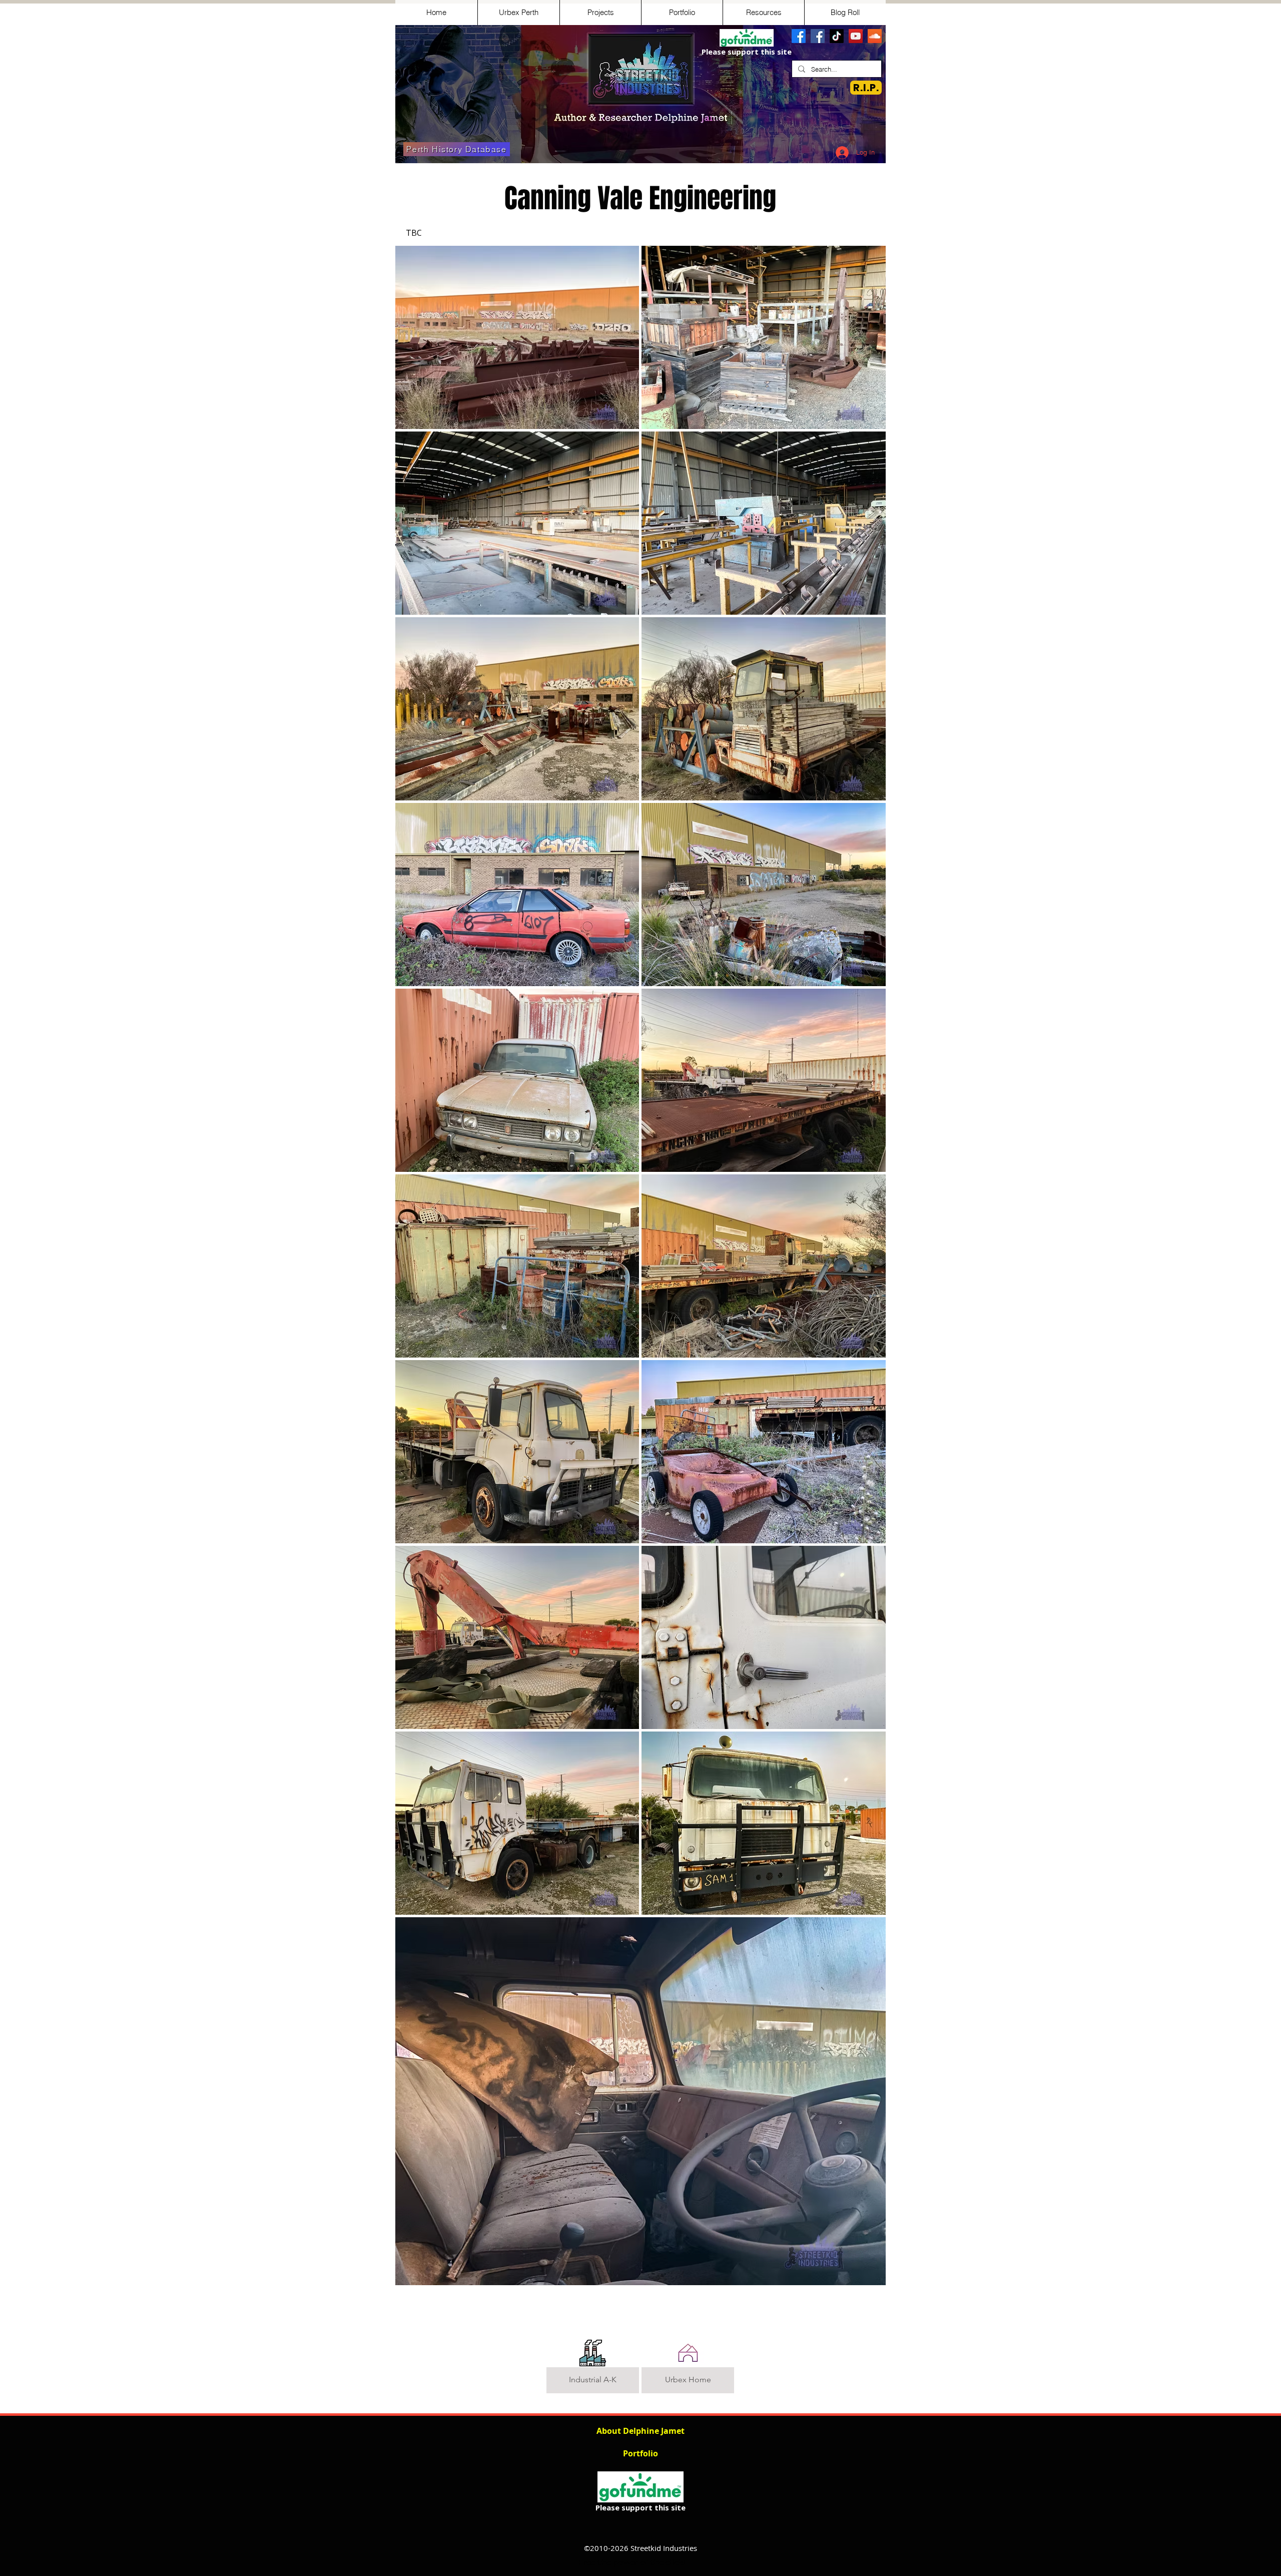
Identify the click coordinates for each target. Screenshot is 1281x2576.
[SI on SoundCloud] (875, 36)
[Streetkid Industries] (818, 36)
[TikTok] (837, 36)
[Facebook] (799, 36)
